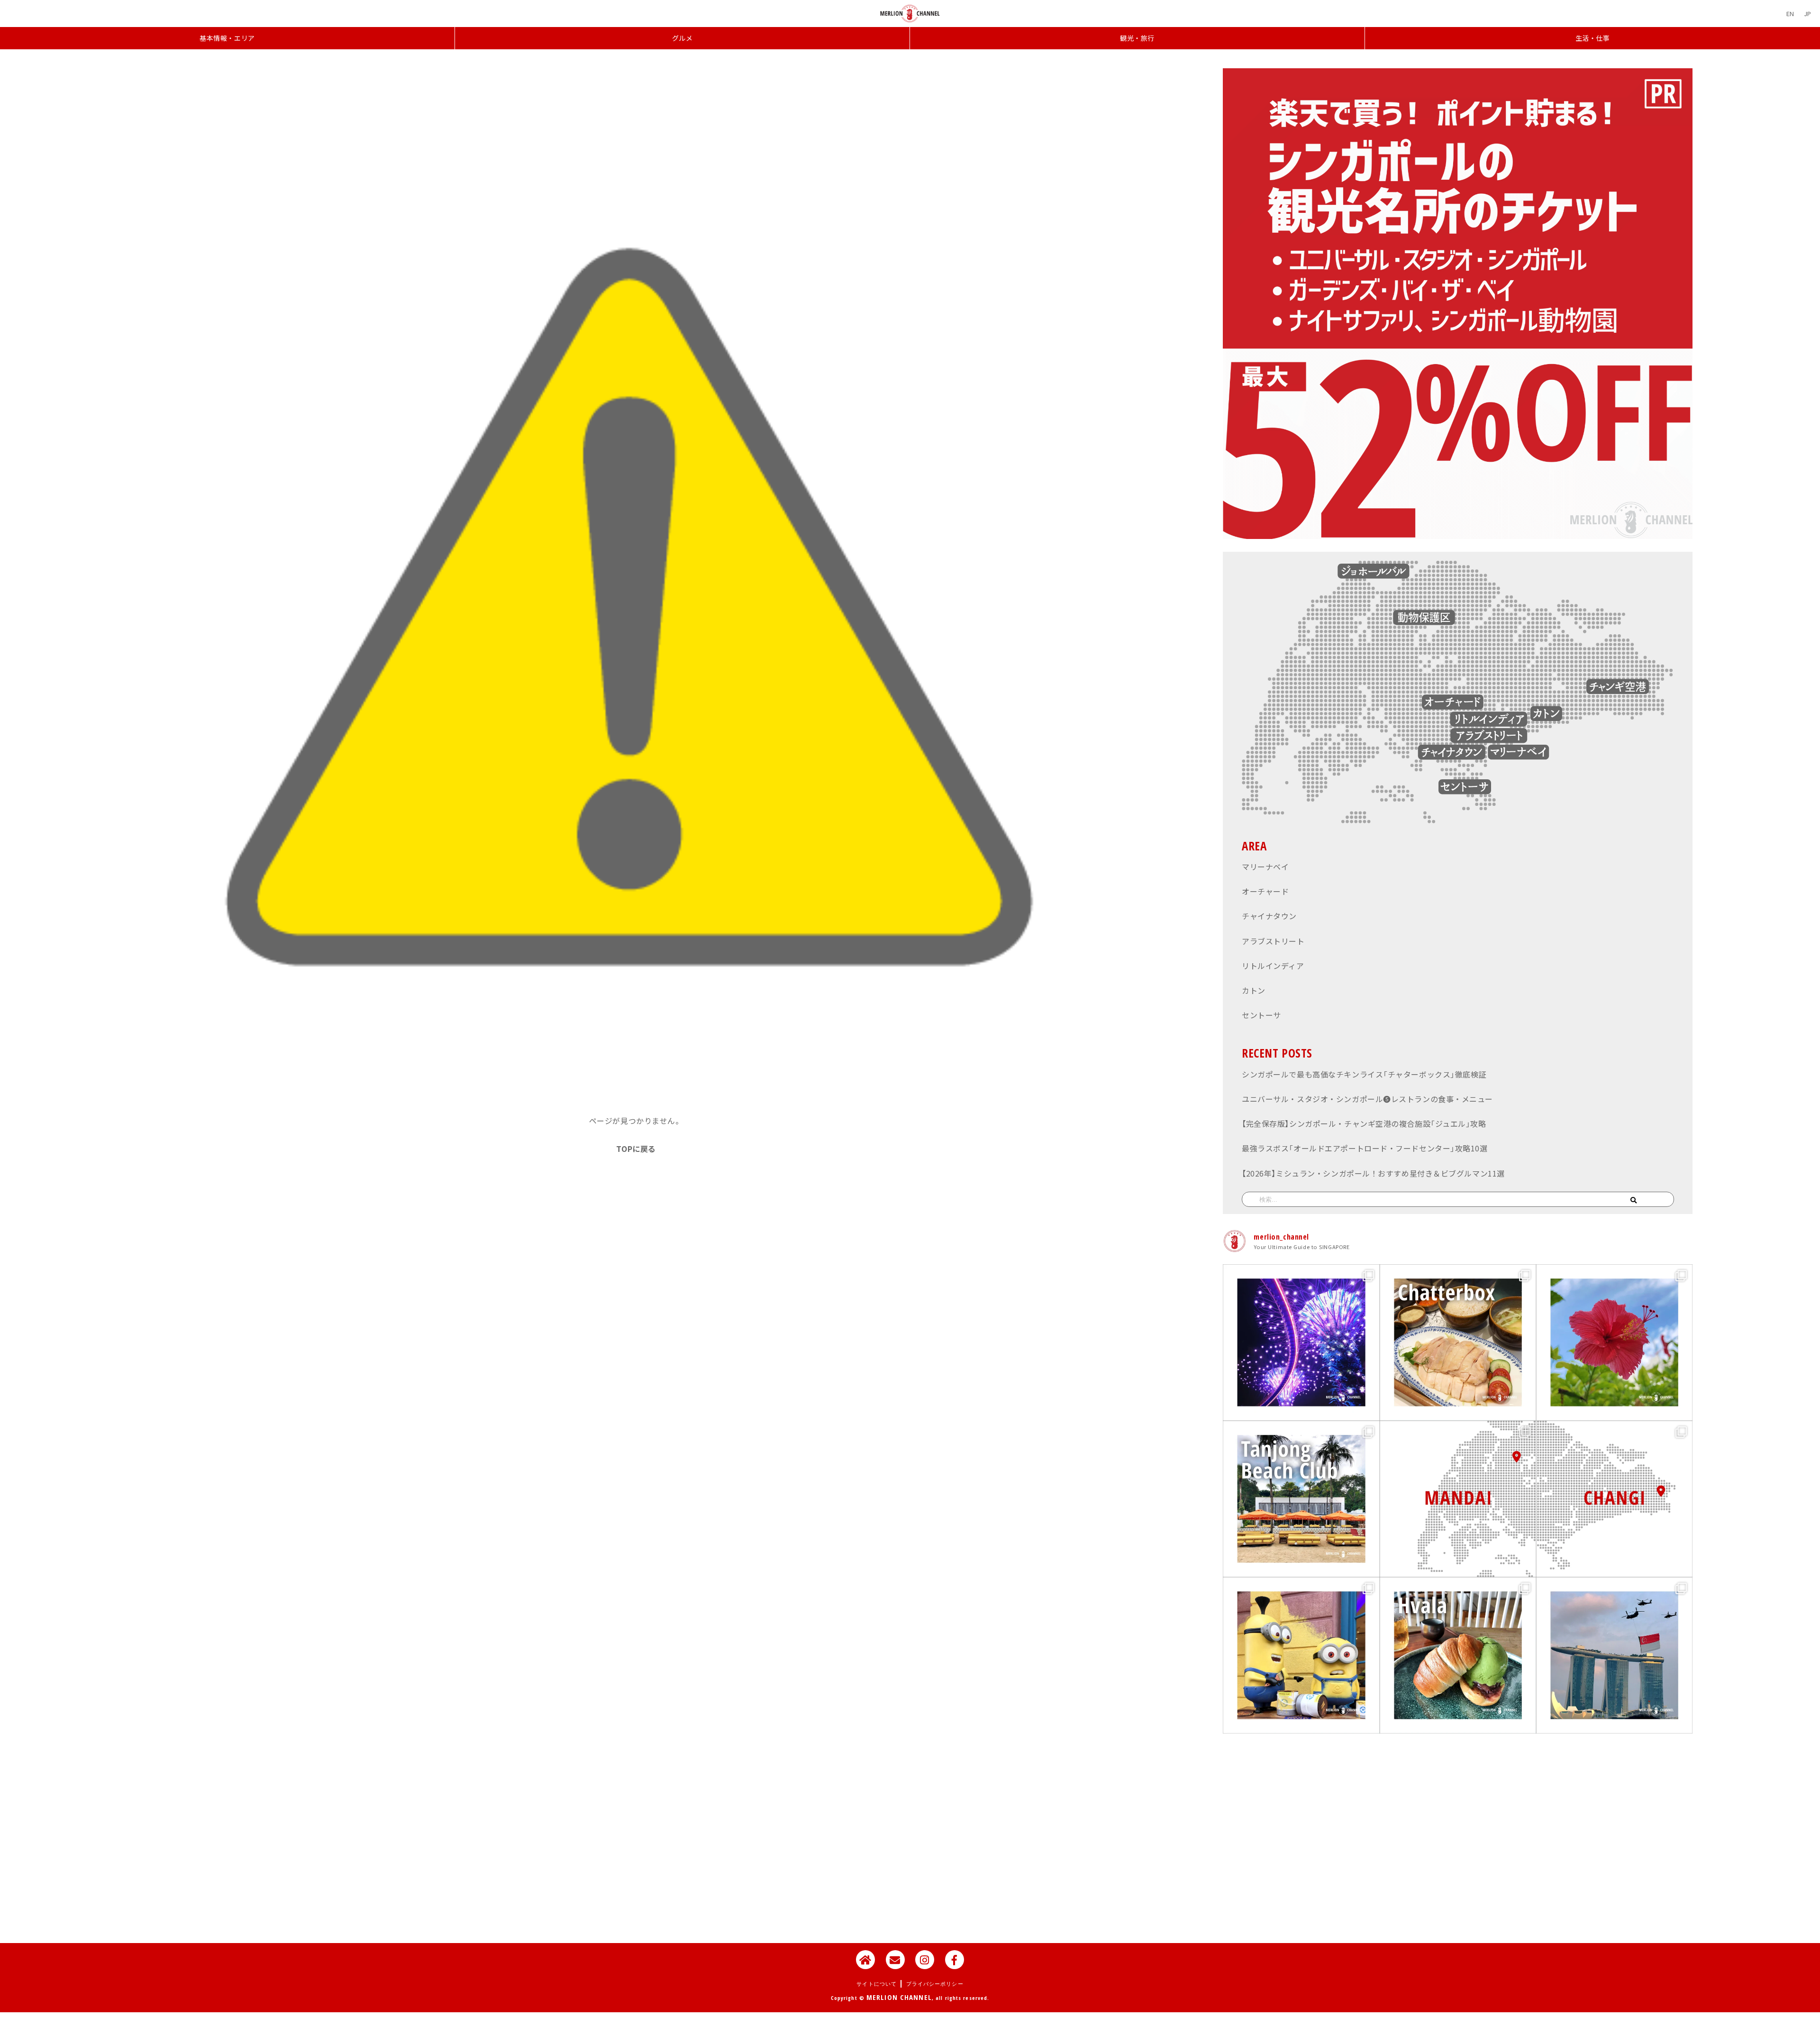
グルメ (682, 38)
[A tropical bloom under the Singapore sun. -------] (1614, 1342)
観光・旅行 (1137, 38)
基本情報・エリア (227, 38)
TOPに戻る (636, 1149)
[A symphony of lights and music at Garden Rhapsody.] (1301, 1342)
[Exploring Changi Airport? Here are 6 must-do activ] (1614, 1499)
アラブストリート (1273, 941)
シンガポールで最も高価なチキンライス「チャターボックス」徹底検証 (1364, 1074)
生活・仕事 (1593, 38)
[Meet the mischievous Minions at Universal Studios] (1301, 1655)
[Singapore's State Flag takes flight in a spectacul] (1614, 1655)
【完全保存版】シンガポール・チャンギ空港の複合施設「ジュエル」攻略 (1364, 1123)
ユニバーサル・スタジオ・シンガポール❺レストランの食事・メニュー (1367, 1099)
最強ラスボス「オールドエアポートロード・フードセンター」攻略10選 (1365, 1148)
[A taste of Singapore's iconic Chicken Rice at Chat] (1458, 1342)
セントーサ (1261, 1015)
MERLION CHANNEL (899, 1997)
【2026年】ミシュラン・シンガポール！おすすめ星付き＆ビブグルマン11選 (1373, 1173)
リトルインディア (1273, 966)
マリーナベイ (1265, 867)
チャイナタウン (1269, 916)
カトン (1254, 990)
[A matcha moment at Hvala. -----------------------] (1458, 1655)
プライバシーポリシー (935, 1984)
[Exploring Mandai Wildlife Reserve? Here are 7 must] (1458, 1499)
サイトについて (877, 1984)
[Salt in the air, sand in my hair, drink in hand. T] (1301, 1499)
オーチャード (1265, 891)
